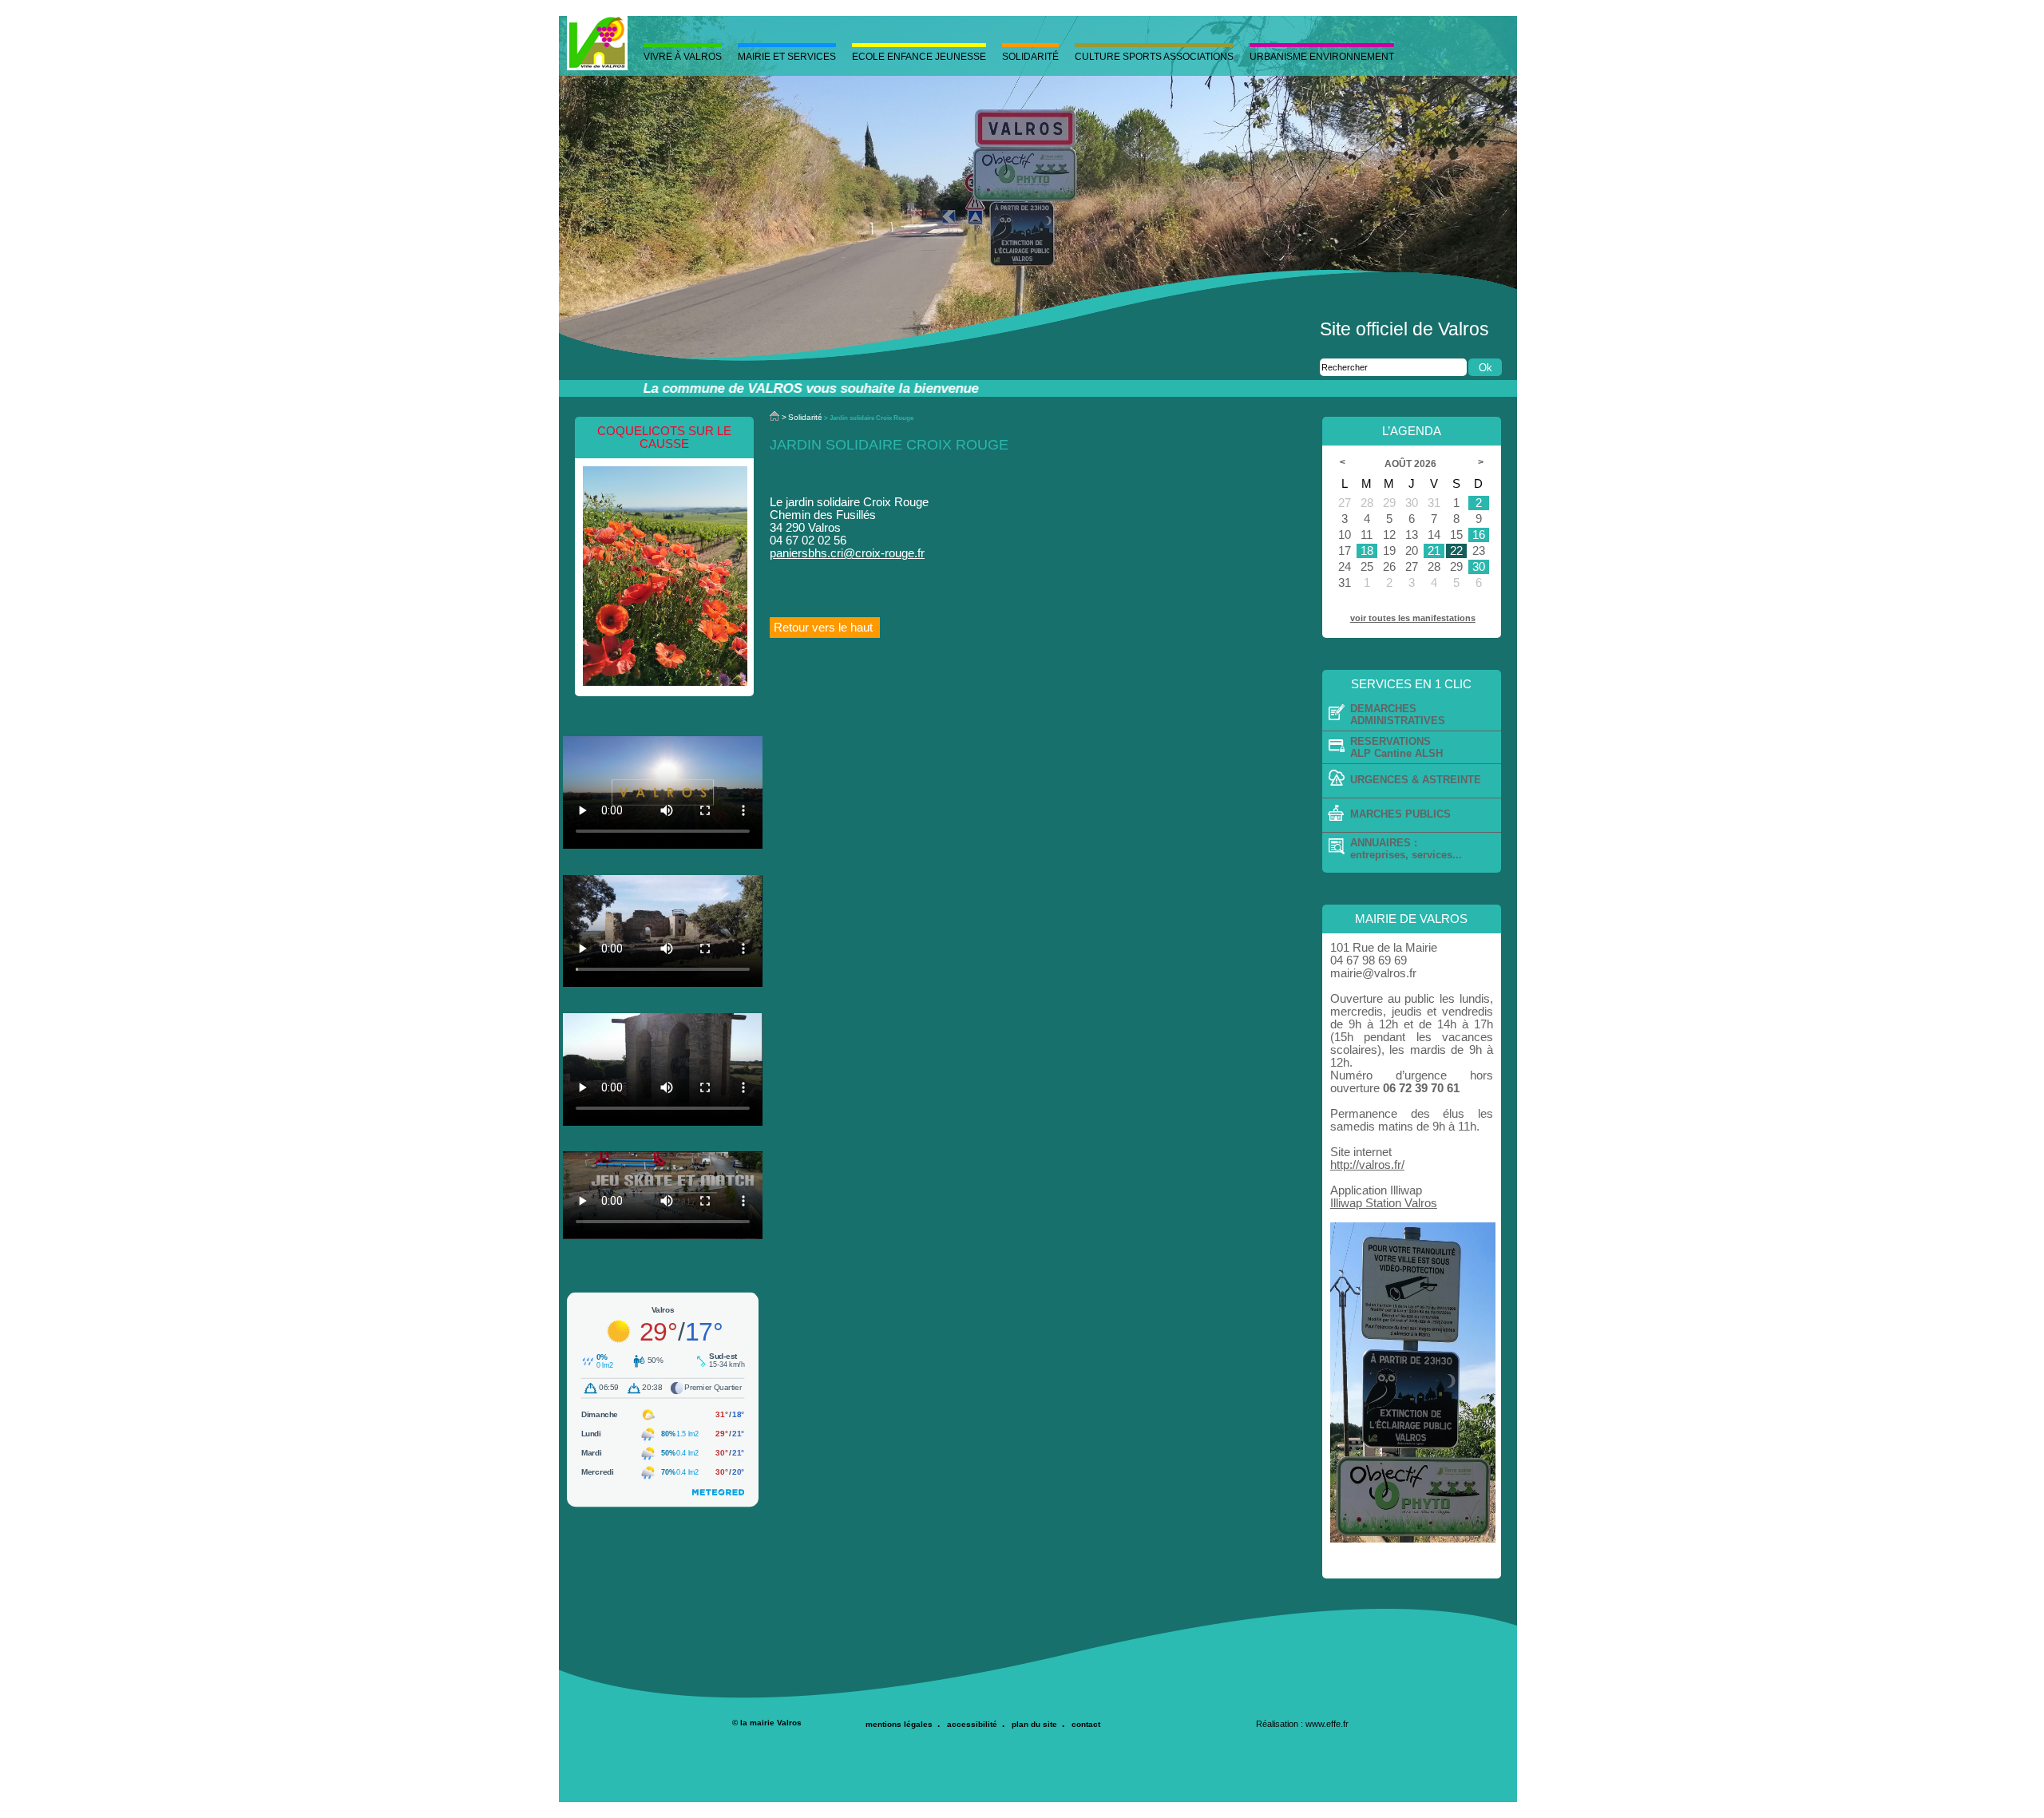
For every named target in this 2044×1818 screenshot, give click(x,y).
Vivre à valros (683, 57)
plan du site (1034, 1724)
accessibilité (972, 1724)
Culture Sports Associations (1154, 57)
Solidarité (1030, 57)
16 (1479, 535)
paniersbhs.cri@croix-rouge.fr (847, 553)
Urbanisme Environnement (1322, 57)
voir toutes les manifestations (1413, 618)
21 (1434, 551)
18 (1367, 551)
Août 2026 (1412, 464)
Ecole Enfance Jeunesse (919, 57)
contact (1086, 1724)
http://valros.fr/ (1367, 1165)
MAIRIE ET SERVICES (787, 57)
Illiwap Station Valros (1384, 1203)
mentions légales (899, 1724)
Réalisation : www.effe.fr (1302, 1724)
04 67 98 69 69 (1369, 960)
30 (1479, 567)
